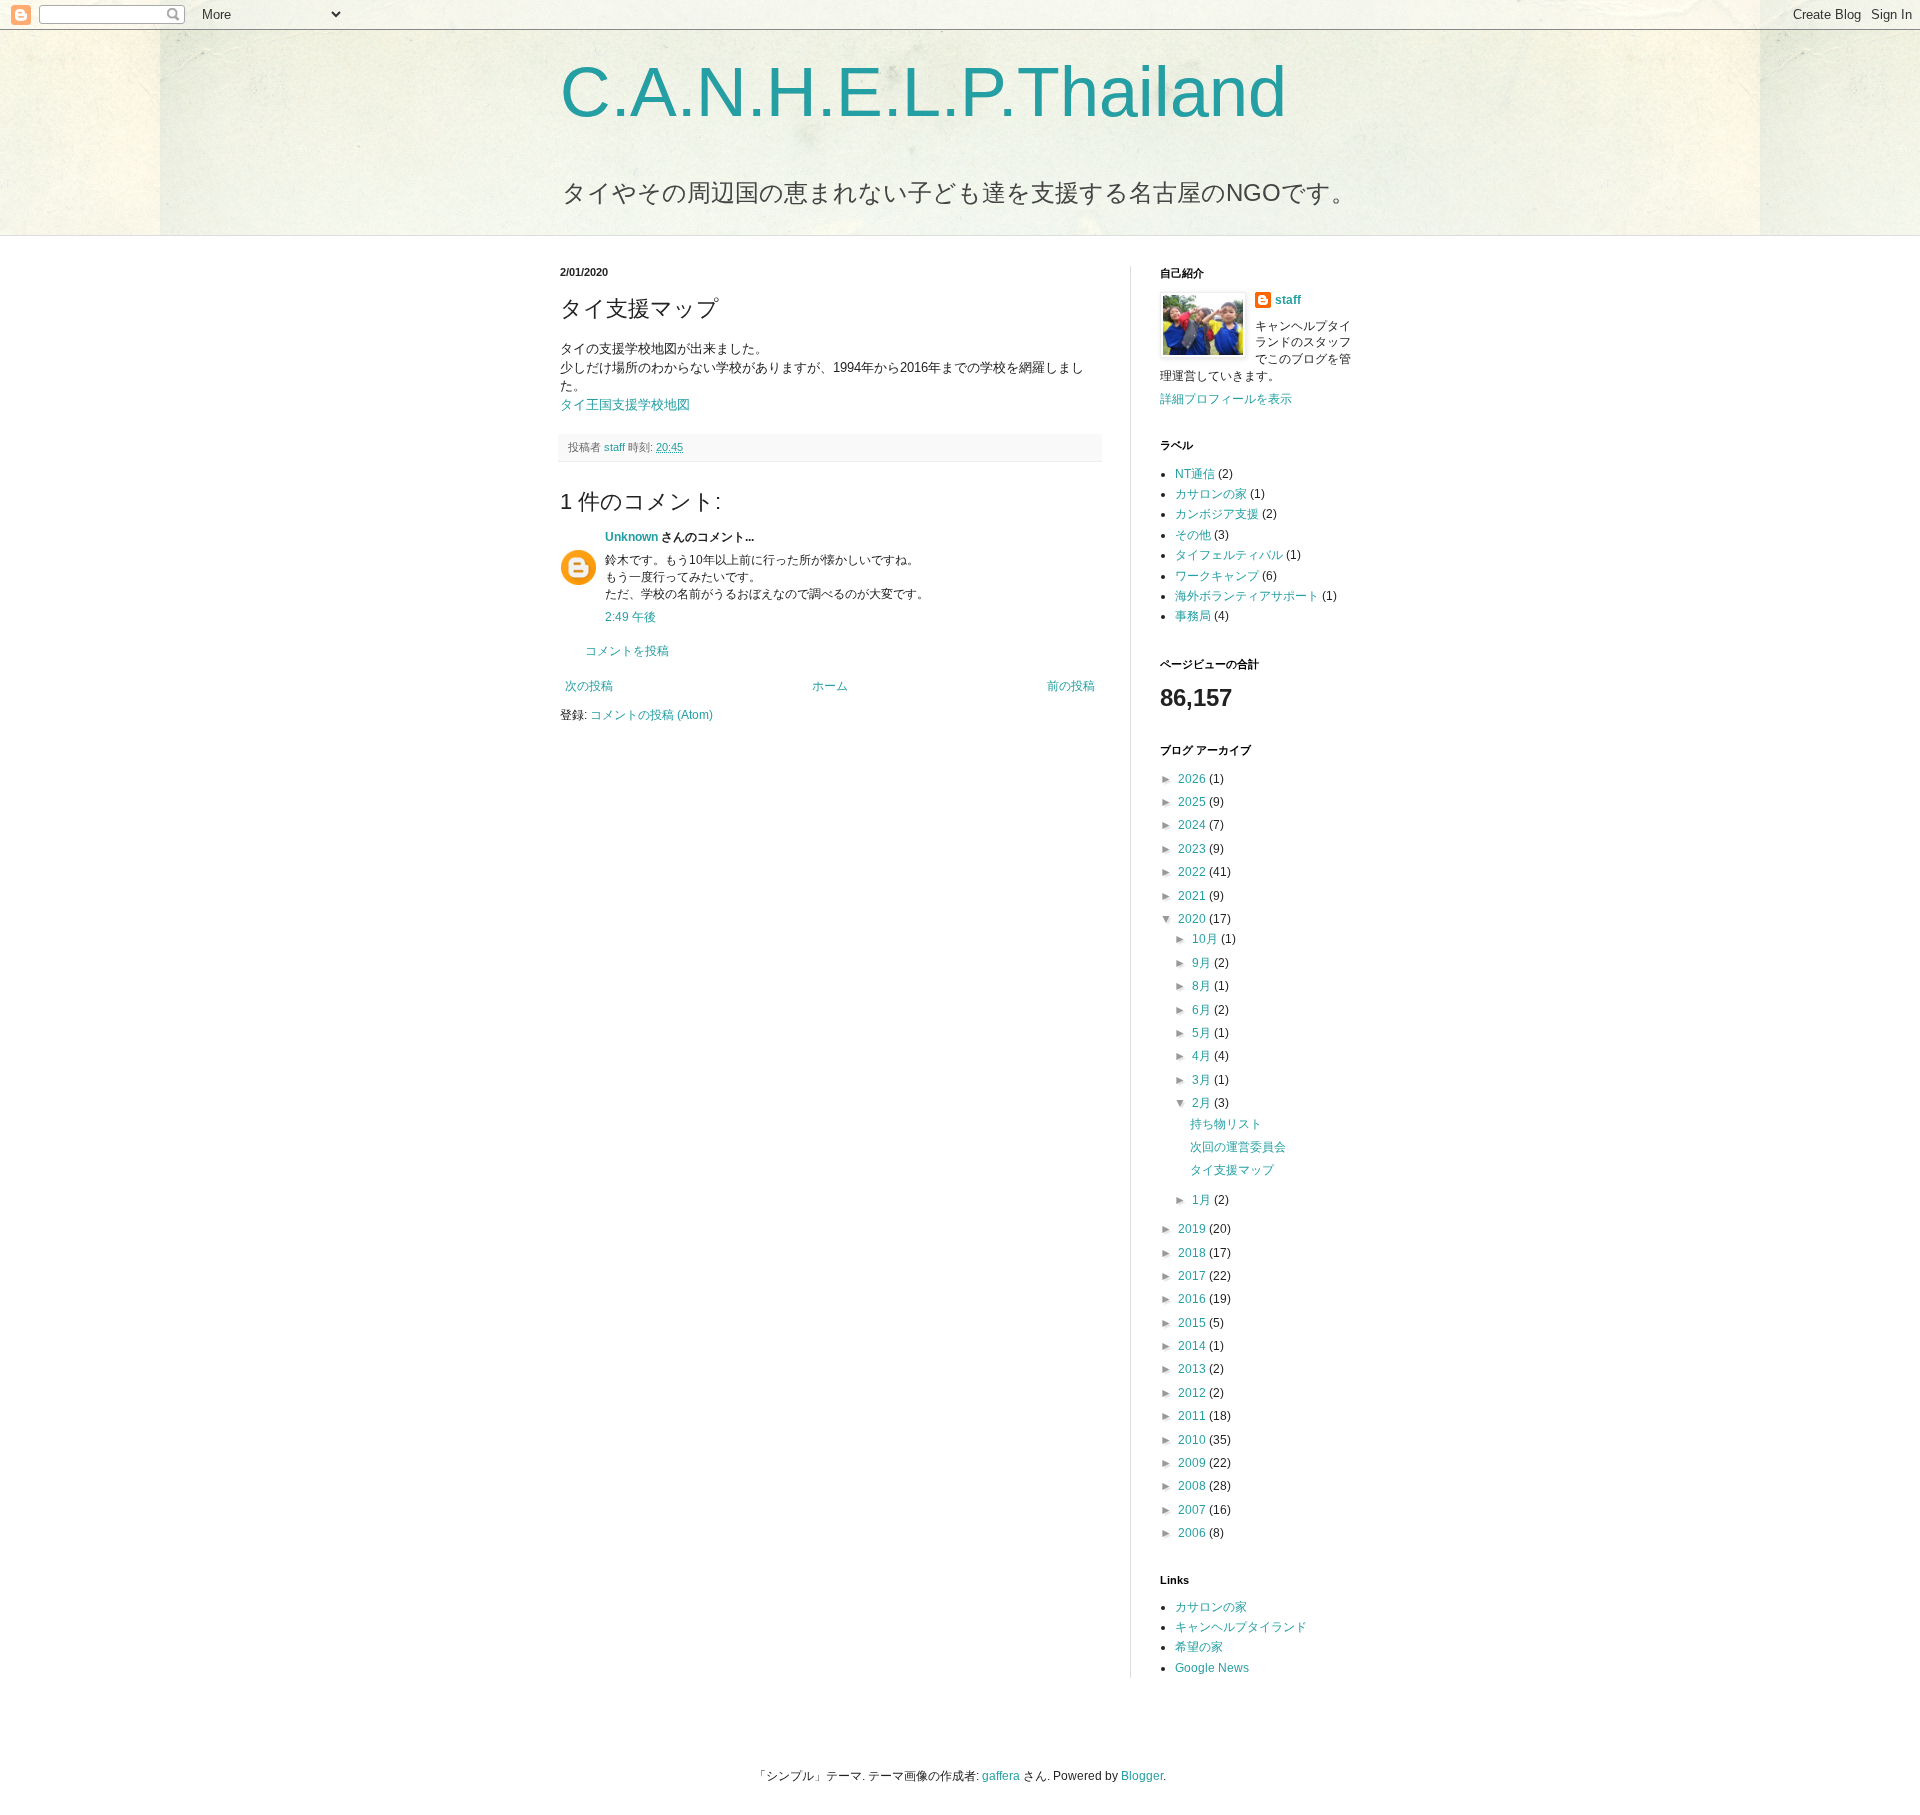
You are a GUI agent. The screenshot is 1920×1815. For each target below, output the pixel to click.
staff (1288, 300)
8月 (1203, 986)
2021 (1193, 896)
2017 (1193, 1276)
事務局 (1193, 616)
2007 (1193, 1510)
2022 (1193, 872)
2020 (1193, 919)
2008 (1193, 1486)
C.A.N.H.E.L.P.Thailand (923, 92)
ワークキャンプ (1217, 576)
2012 (1193, 1393)
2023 (1193, 849)
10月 (1206, 939)
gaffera (1001, 1776)
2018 (1193, 1253)
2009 (1193, 1463)
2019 (1193, 1229)
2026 (1193, 779)
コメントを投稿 (627, 651)
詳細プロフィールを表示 (1226, 399)
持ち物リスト (1226, 1124)
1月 (1203, 1200)
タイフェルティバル (1229, 555)
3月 (1203, 1080)
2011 (1193, 1416)
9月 (1203, 963)
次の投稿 (589, 686)
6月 (1203, 1010)
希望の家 (1199, 1647)
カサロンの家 (1211, 494)
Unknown (631, 537)
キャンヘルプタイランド (1241, 1627)
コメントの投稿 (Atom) (651, 715)
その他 (1193, 535)
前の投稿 (1071, 686)
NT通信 (1195, 474)
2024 (1193, 825)
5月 (1203, 1033)
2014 (1193, 1346)
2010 (1193, 1440)
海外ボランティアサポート (1247, 596)
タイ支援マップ (1232, 1170)
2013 (1193, 1369)
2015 (1193, 1323)
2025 (1193, 802)
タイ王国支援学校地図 (625, 404)
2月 (1203, 1103)
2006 (1193, 1533)
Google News (1212, 1668)
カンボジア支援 (1217, 514)
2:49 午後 (630, 617)
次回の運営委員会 (1238, 1147)
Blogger (1142, 1776)
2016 (1193, 1299)
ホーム (830, 686)
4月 (1203, 1056)
